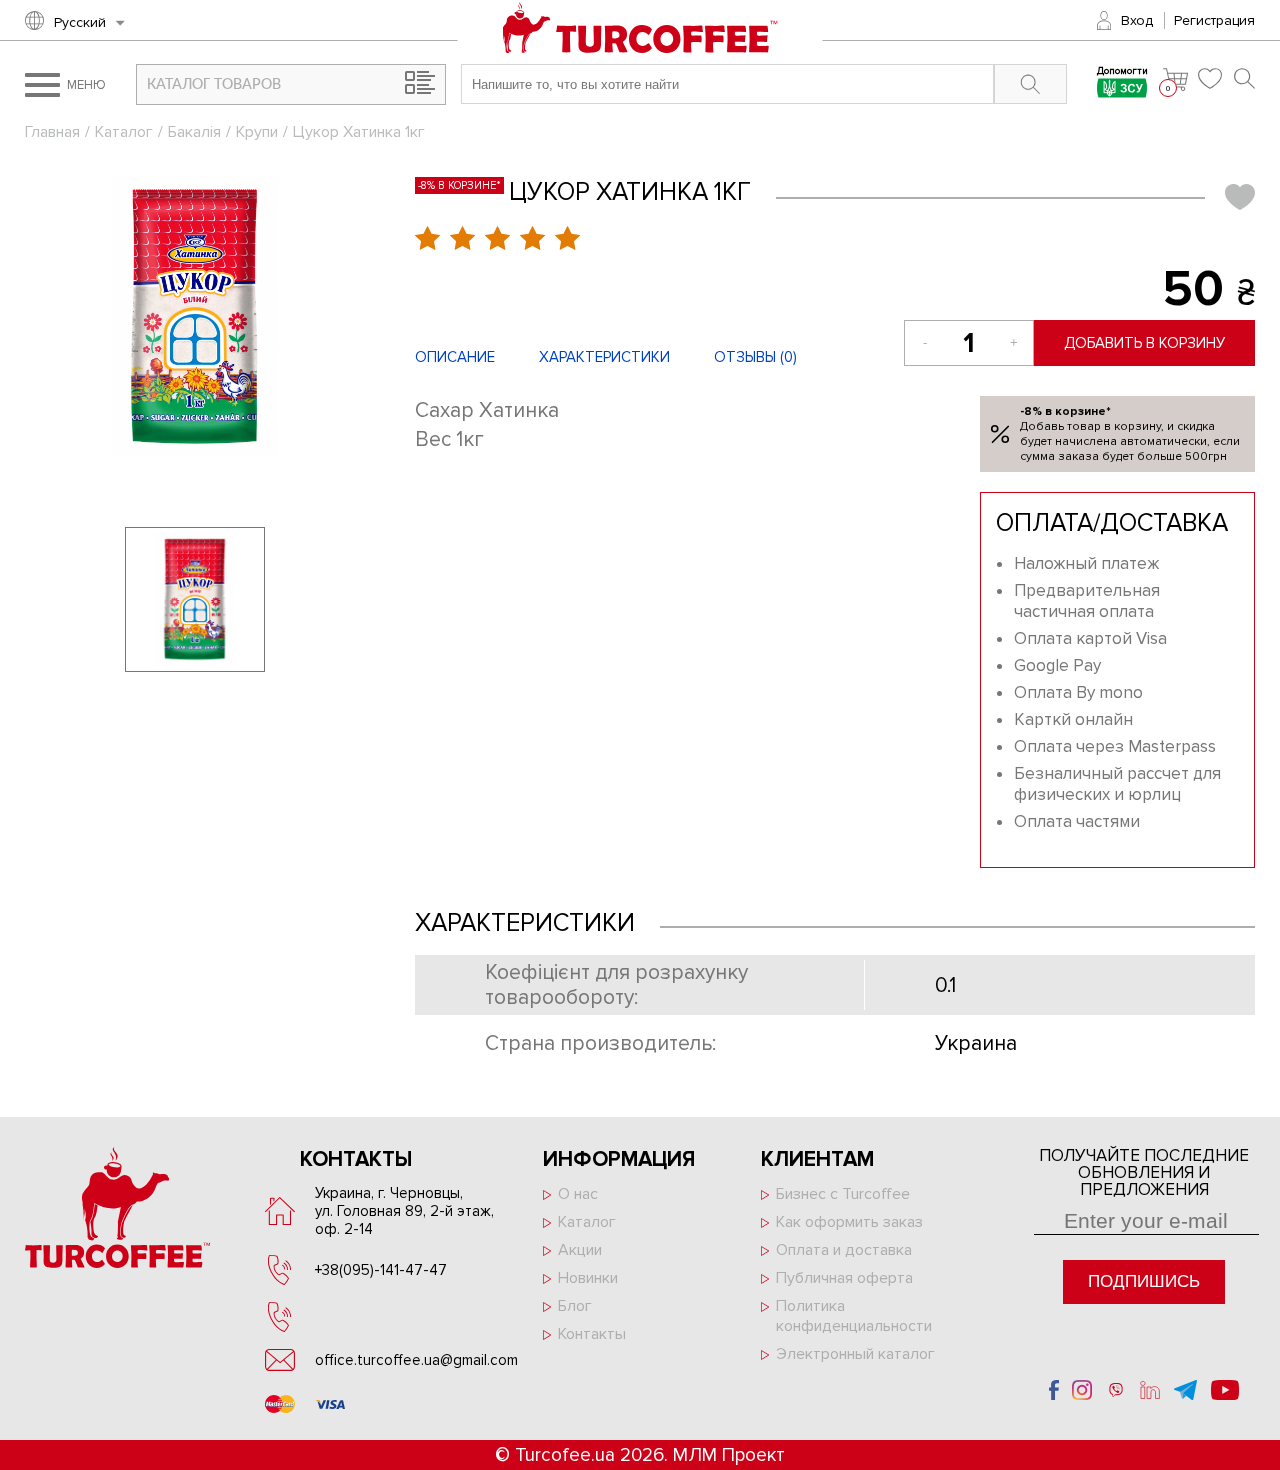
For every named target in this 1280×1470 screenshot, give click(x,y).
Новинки (588, 1278)
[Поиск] (1244, 78)
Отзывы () (755, 357)
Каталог (124, 132)
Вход (1137, 20)
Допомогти (1122, 72)
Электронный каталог (855, 1354)
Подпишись (1144, 1281)
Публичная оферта (844, 1278)
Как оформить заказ (849, 1222)
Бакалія (194, 132)
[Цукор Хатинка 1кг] (195, 317)
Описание (455, 357)
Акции (580, 1250)
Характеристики (604, 357)
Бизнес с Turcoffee (843, 1194)
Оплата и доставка (844, 1250)
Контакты (592, 1334)
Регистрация (1214, 20)
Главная (52, 132)
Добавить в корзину (1144, 343)
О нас (578, 1194)
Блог (575, 1306)
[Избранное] (1211, 78)
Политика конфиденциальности (854, 1316)
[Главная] (640, 39)
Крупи (257, 132)
